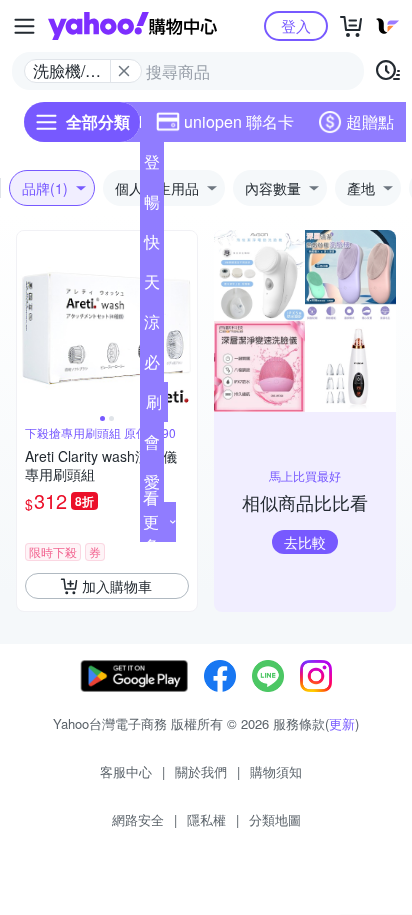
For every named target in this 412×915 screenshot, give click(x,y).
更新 (342, 723)
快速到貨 (152, 246)
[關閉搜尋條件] (124, 71)
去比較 (305, 542)
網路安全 (138, 819)
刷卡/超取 (154, 406)
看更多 (151, 521)
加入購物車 (117, 586)
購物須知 (276, 771)
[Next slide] (184, 321)
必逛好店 (152, 366)
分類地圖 (275, 819)
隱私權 (206, 819)
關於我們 (201, 771)
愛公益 (152, 486)
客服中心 (126, 771)
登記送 (152, 166)
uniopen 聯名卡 (239, 121)
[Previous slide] (30, 321)
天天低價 (152, 286)
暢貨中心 (152, 206)
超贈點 (370, 121)
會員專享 (152, 446)
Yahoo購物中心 (132, 26)
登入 (296, 25)
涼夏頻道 (152, 326)
